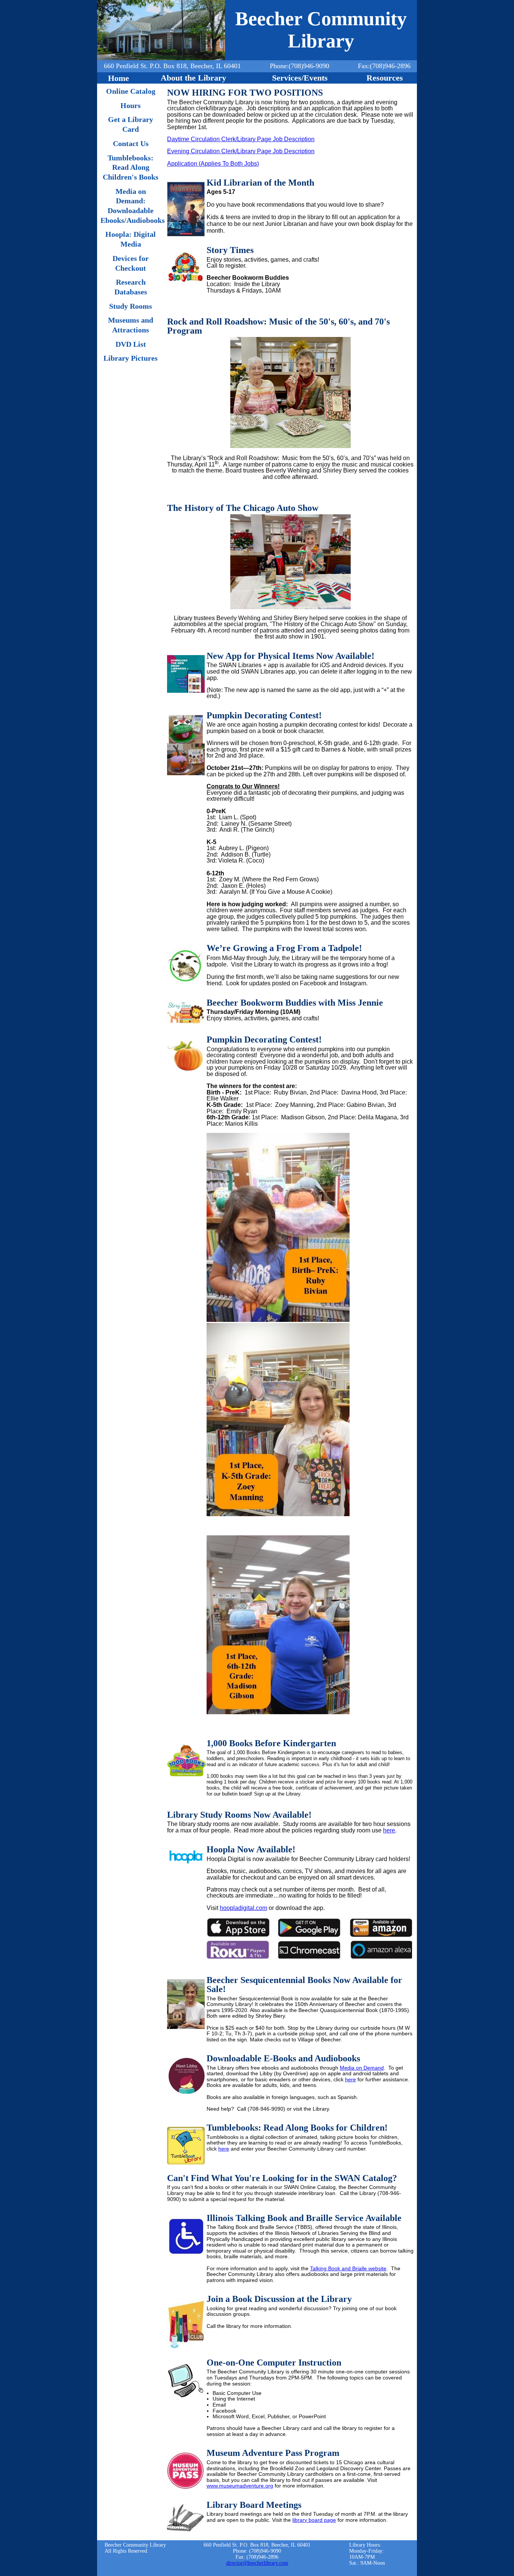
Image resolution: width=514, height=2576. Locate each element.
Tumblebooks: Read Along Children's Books (131, 167)
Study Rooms (131, 306)
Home (119, 78)
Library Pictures (131, 358)
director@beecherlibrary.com (257, 2563)
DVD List (131, 344)
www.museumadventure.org (240, 2486)
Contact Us (131, 143)
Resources (385, 78)
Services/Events (300, 78)
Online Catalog (131, 91)
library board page (314, 2520)
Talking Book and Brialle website (348, 2268)
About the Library (193, 78)
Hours (131, 105)
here (389, 1830)
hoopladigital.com (243, 1908)
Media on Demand (362, 2068)
